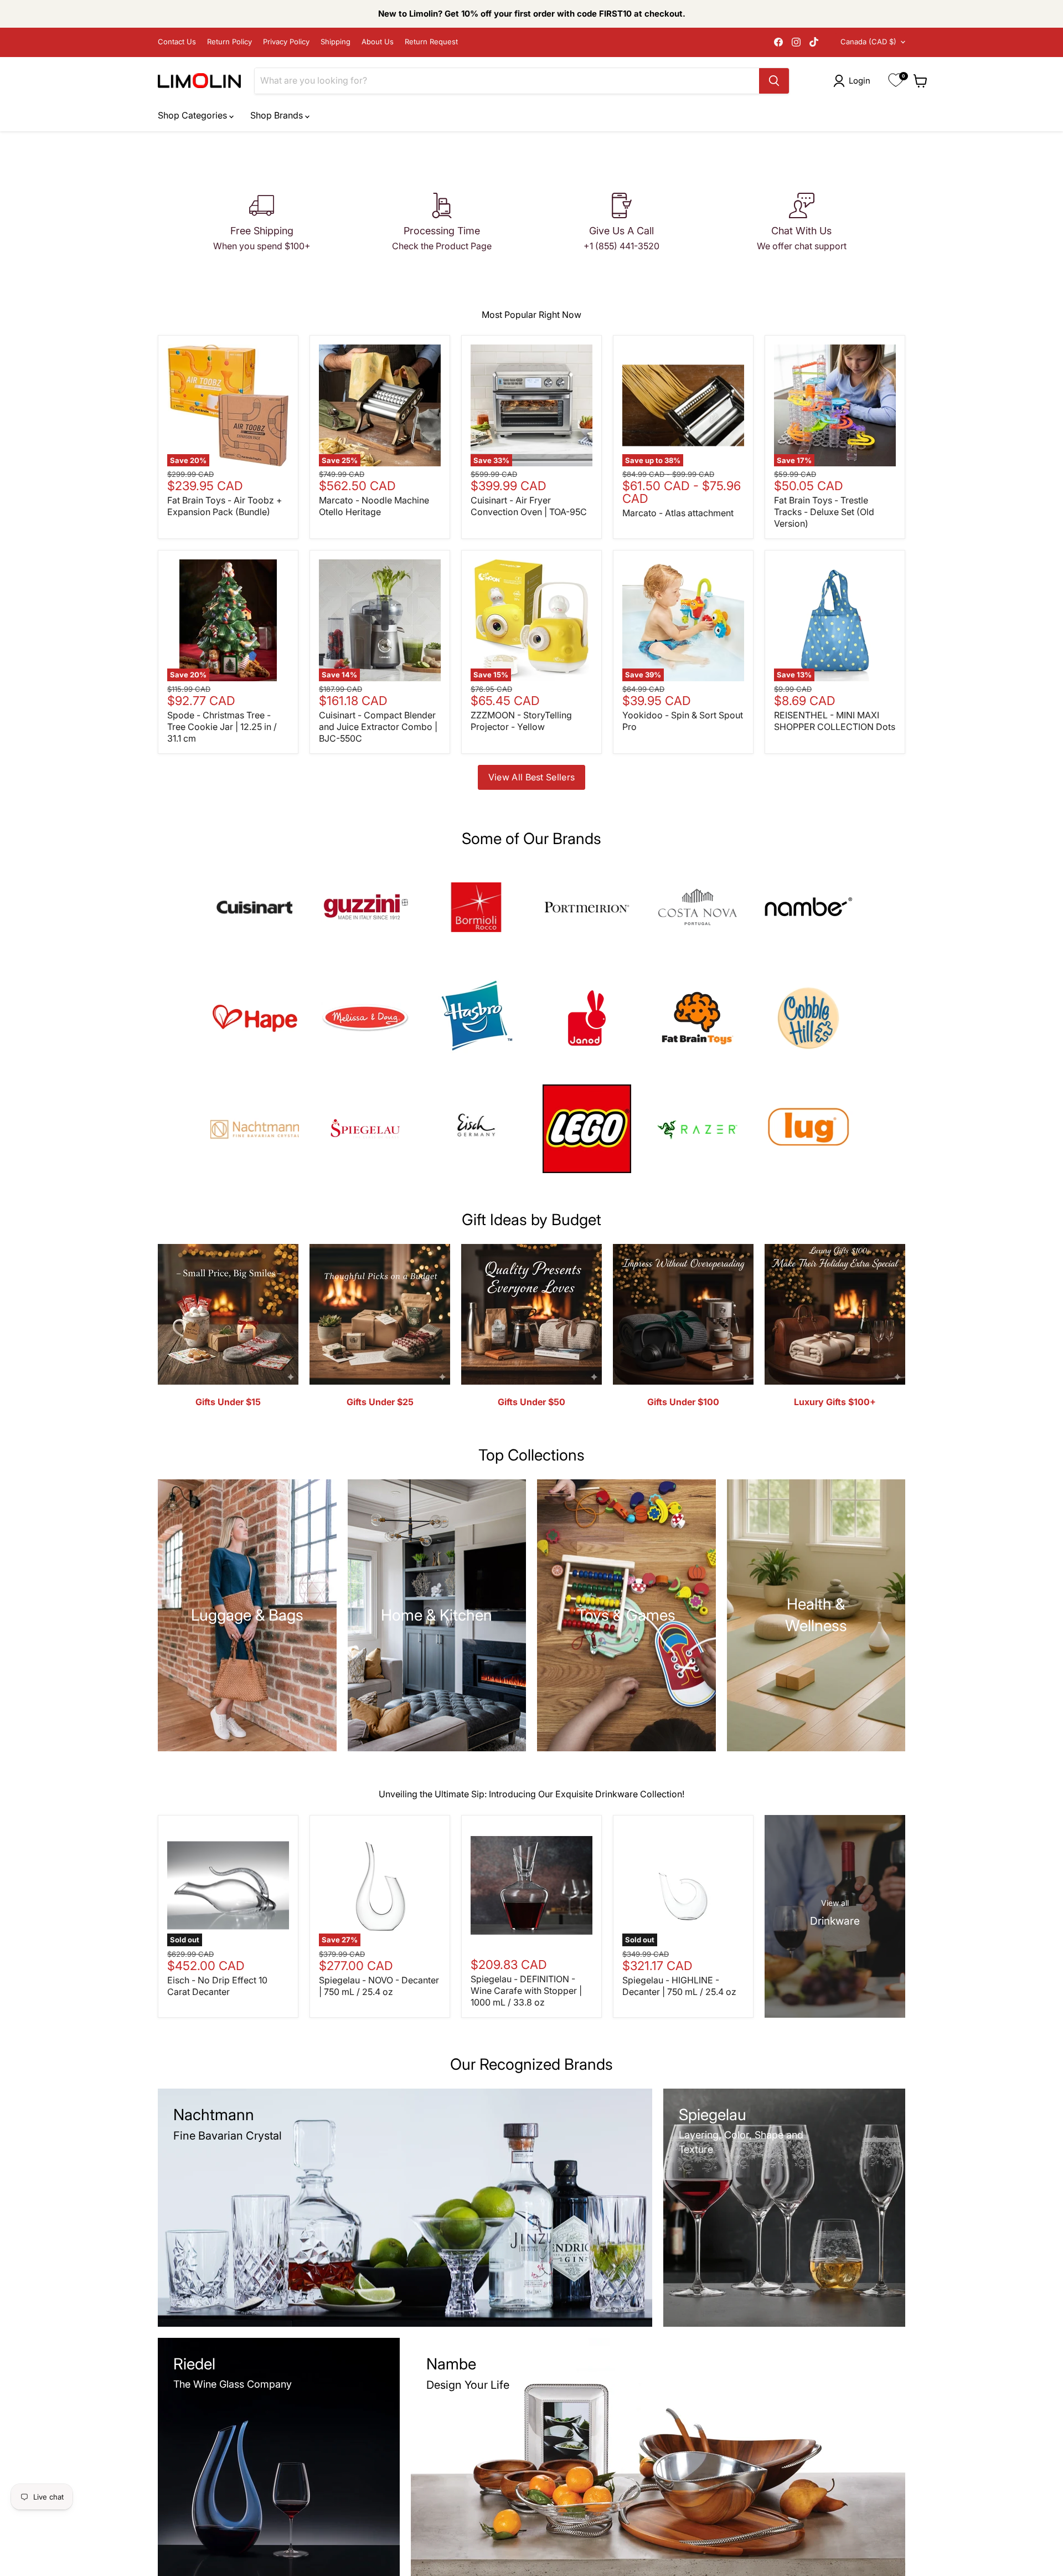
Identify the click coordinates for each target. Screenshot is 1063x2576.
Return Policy (229, 42)
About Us (378, 42)
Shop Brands (278, 115)
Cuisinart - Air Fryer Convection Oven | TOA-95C (529, 506)
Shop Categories (193, 115)
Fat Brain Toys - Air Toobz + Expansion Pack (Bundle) (225, 506)
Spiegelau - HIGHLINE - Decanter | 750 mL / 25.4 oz (679, 1986)
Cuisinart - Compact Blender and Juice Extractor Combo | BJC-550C (378, 727)
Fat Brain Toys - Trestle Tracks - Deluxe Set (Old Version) (824, 512)
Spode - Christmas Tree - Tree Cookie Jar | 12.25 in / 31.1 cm (222, 727)
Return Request (431, 42)
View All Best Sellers (532, 777)
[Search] (774, 81)
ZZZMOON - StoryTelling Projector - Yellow (521, 721)
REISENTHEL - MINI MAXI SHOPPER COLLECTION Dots (835, 721)
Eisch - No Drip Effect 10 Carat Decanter (217, 1986)
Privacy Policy (286, 42)
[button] (854, 81)
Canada (868, 42)
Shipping (336, 42)
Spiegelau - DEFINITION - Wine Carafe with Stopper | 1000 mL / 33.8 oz (526, 1991)
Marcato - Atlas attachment (678, 513)
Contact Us (177, 42)
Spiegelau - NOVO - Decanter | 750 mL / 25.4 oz (379, 1986)
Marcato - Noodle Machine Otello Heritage (374, 506)
